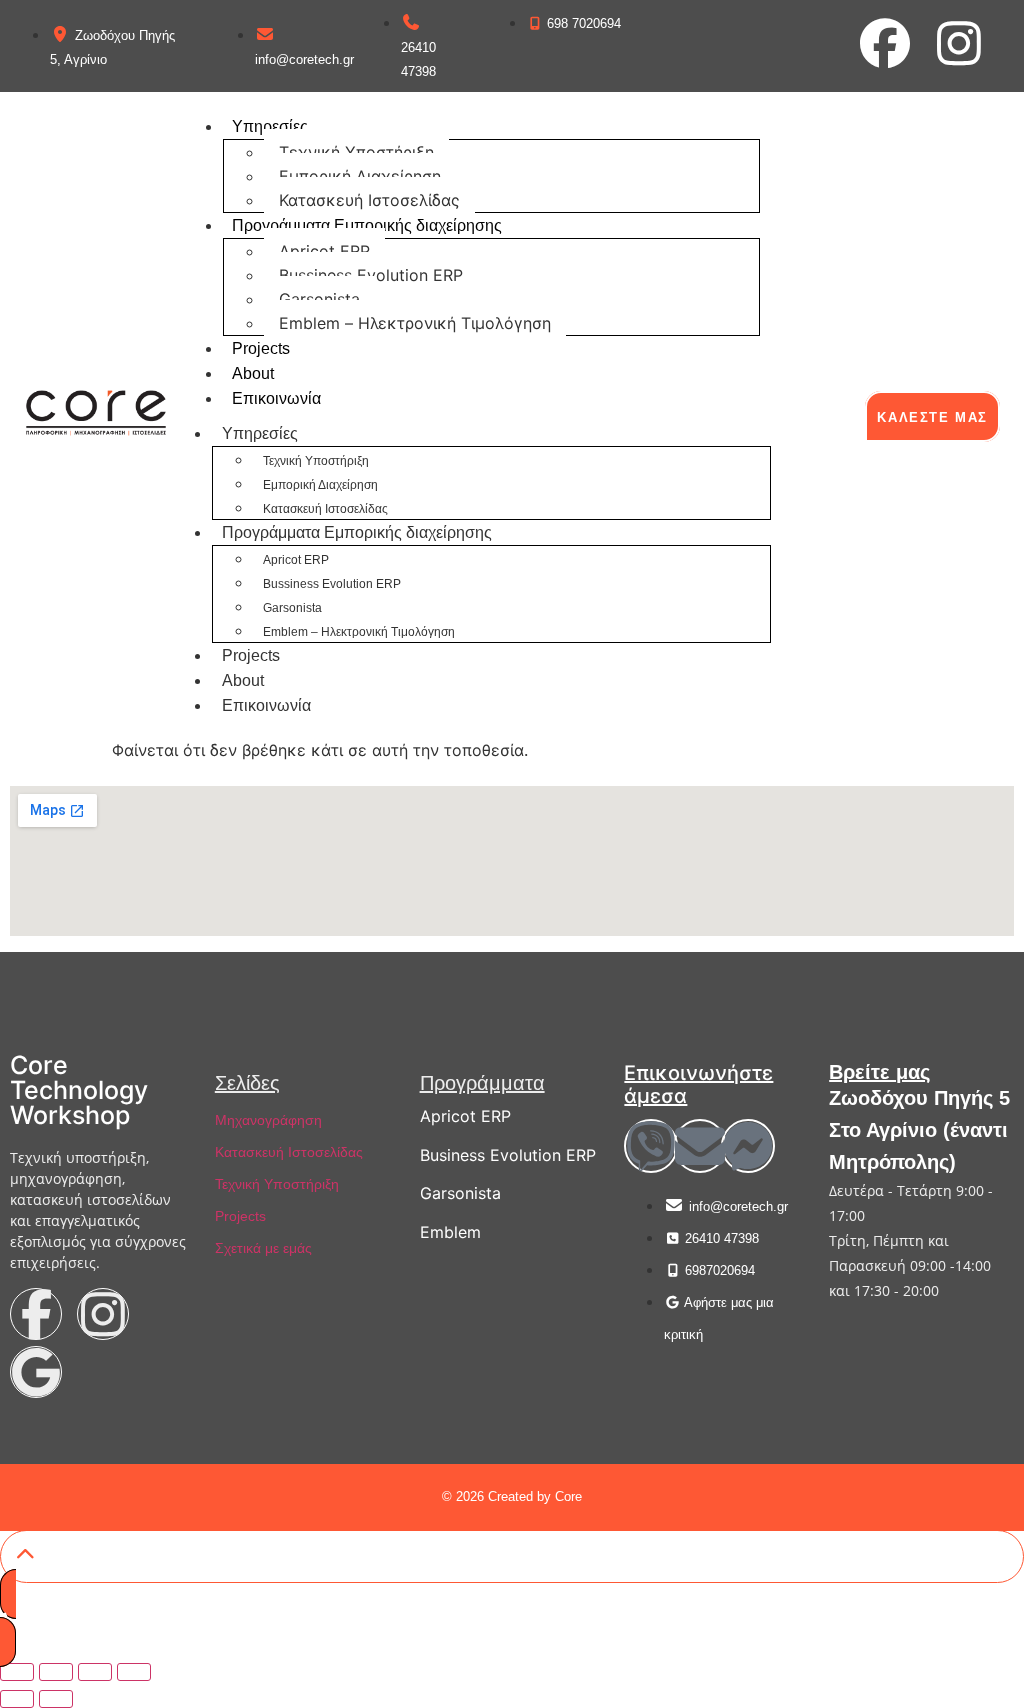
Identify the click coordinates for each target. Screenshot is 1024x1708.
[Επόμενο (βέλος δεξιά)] (56, 1699)
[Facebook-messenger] (748, 1146)
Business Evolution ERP (508, 1155)
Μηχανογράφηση (268, 1120)
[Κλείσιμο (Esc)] (134, 1672)
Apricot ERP (324, 251)
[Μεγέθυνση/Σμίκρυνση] (17, 1672)
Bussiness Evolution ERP (371, 275)
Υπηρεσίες (270, 126)
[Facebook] (885, 43)
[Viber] (651, 1146)
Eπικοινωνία (276, 398)
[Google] (36, 1372)
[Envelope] (700, 1146)
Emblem (450, 1232)
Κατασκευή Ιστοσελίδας (369, 200)
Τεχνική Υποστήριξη (356, 152)
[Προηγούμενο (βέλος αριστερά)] (17, 1699)
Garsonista (319, 299)
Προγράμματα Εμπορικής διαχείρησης (367, 225)
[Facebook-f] (36, 1314)
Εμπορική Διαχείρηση (360, 176)
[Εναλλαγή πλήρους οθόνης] (56, 1672)
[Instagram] (959, 43)
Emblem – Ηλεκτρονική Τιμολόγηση (415, 323)
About (253, 373)
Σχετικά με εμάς (263, 1248)
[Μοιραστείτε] (95, 1672)
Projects (261, 348)
